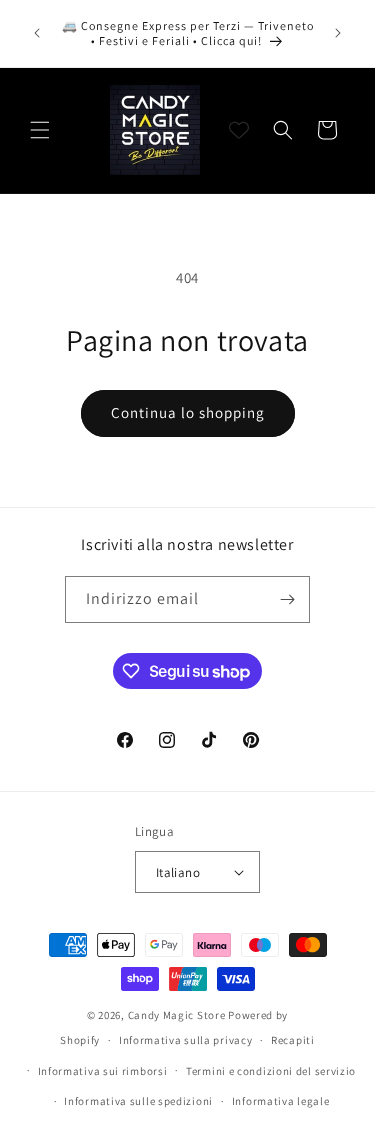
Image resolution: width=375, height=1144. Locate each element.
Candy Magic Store (177, 1015)
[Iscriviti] (287, 599)
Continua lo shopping (188, 412)
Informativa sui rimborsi (103, 1071)
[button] (40, 130)
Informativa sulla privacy (186, 1040)
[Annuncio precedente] (37, 33)
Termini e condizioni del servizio (271, 1071)
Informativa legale (281, 1101)
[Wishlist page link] (239, 130)
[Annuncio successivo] (338, 33)
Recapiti (293, 1040)
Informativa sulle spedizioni (138, 1101)
